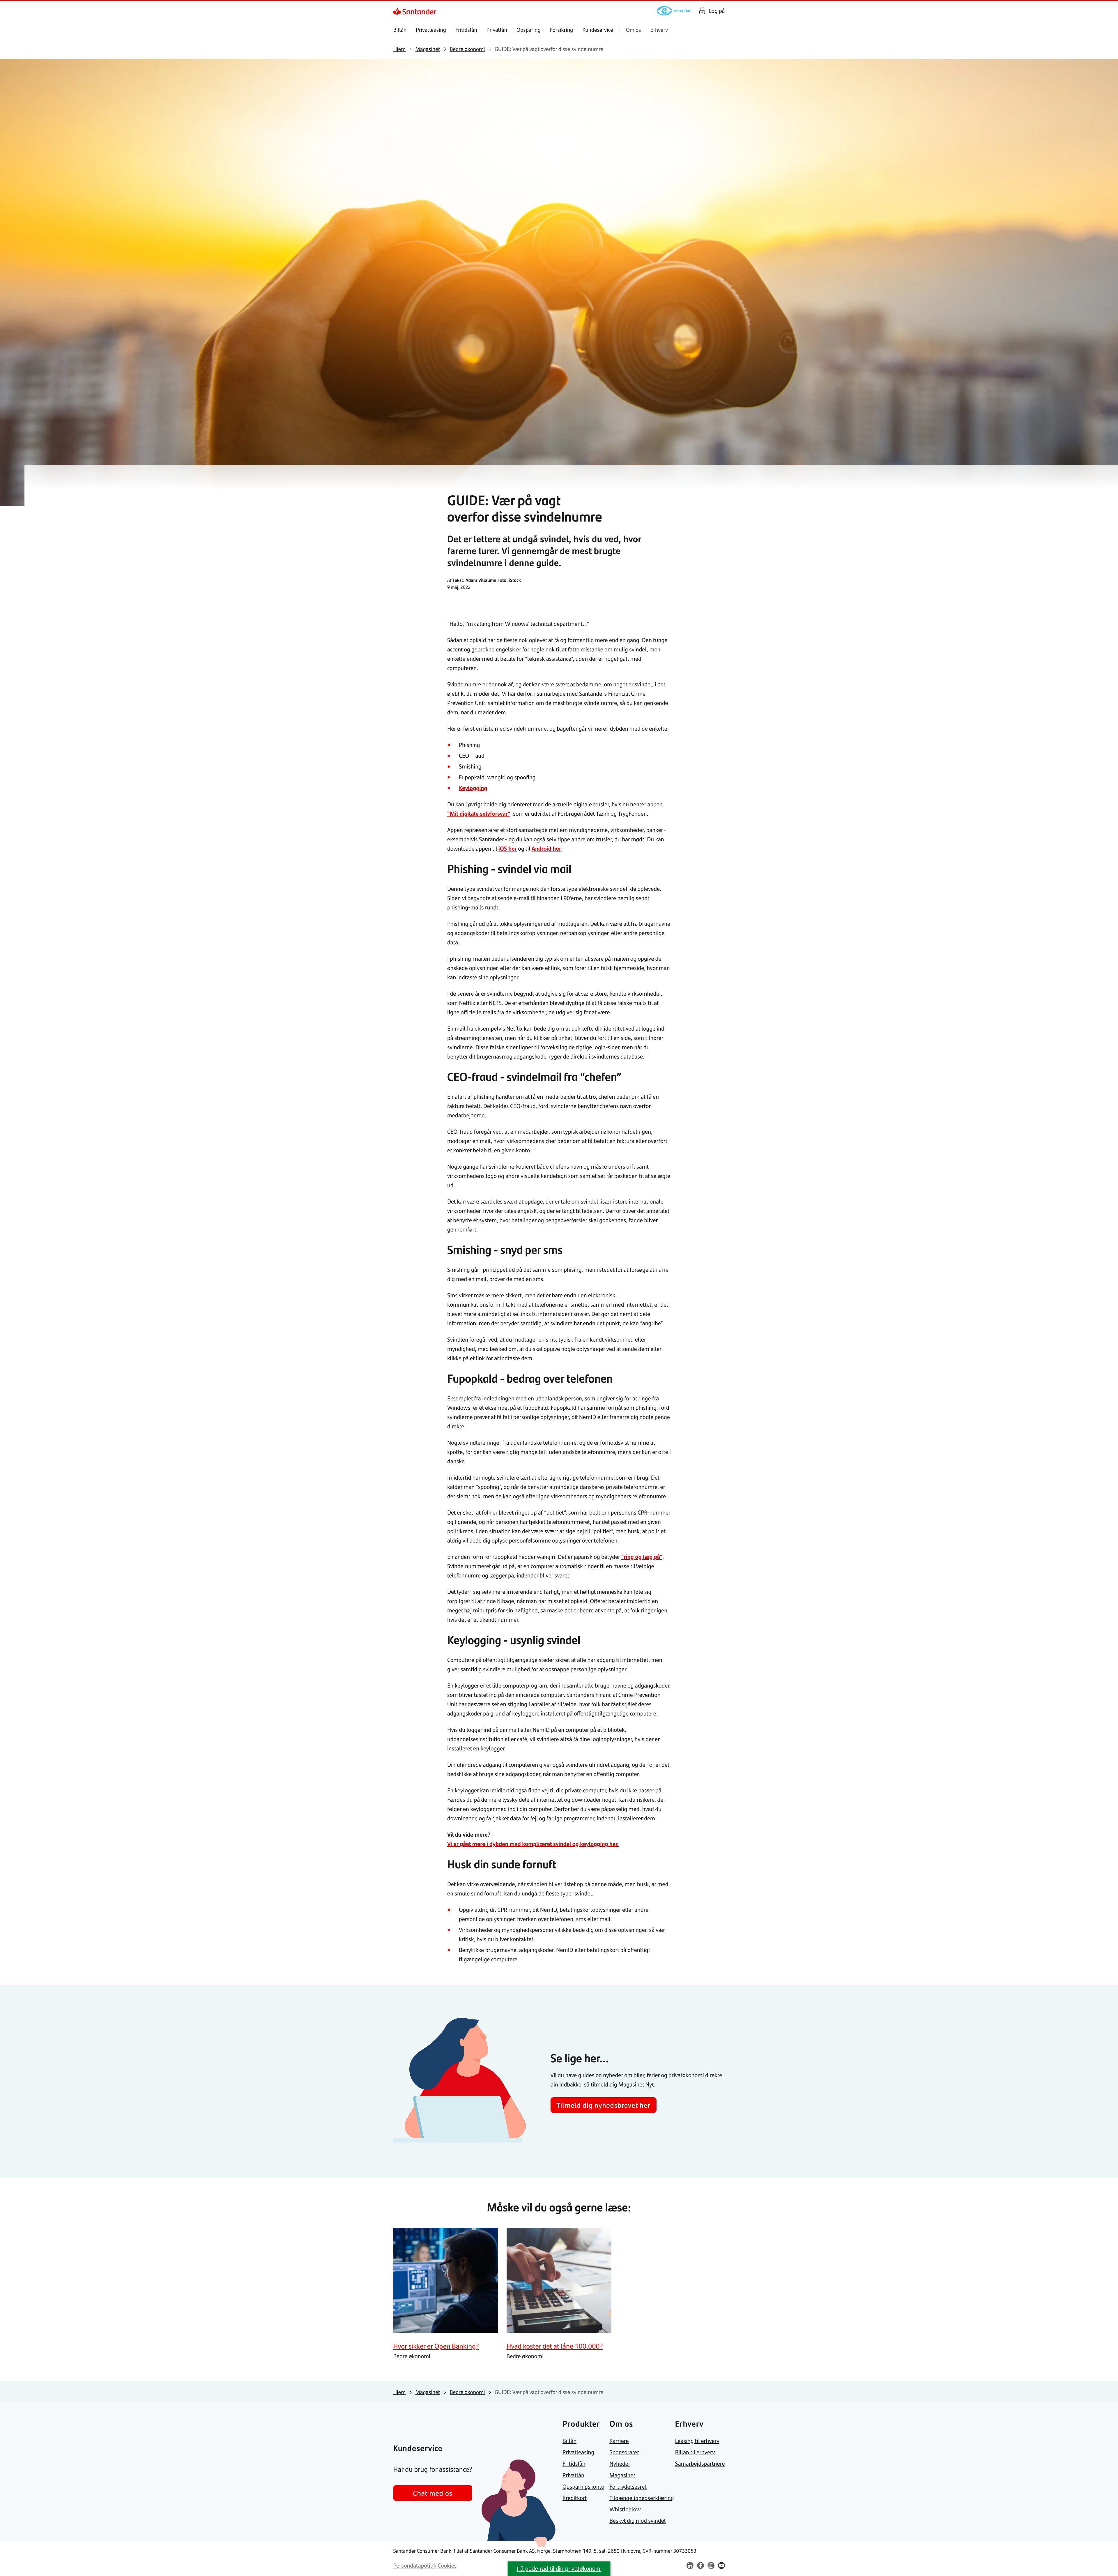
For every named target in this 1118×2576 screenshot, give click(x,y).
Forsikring (562, 30)
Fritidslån (466, 30)
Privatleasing (431, 30)
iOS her (508, 848)
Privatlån (497, 30)
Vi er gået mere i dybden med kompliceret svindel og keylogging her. (533, 1844)
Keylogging (473, 788)
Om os (634, 30)
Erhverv (659, 30)
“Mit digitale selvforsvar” (479, 813)
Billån (400, 30)
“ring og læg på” (642, 1557)
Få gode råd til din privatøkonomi (559, 2569)
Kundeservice (598, 30)
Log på (717, 11)
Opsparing (529, 30)
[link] (398, 11)
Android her (546, 848)
